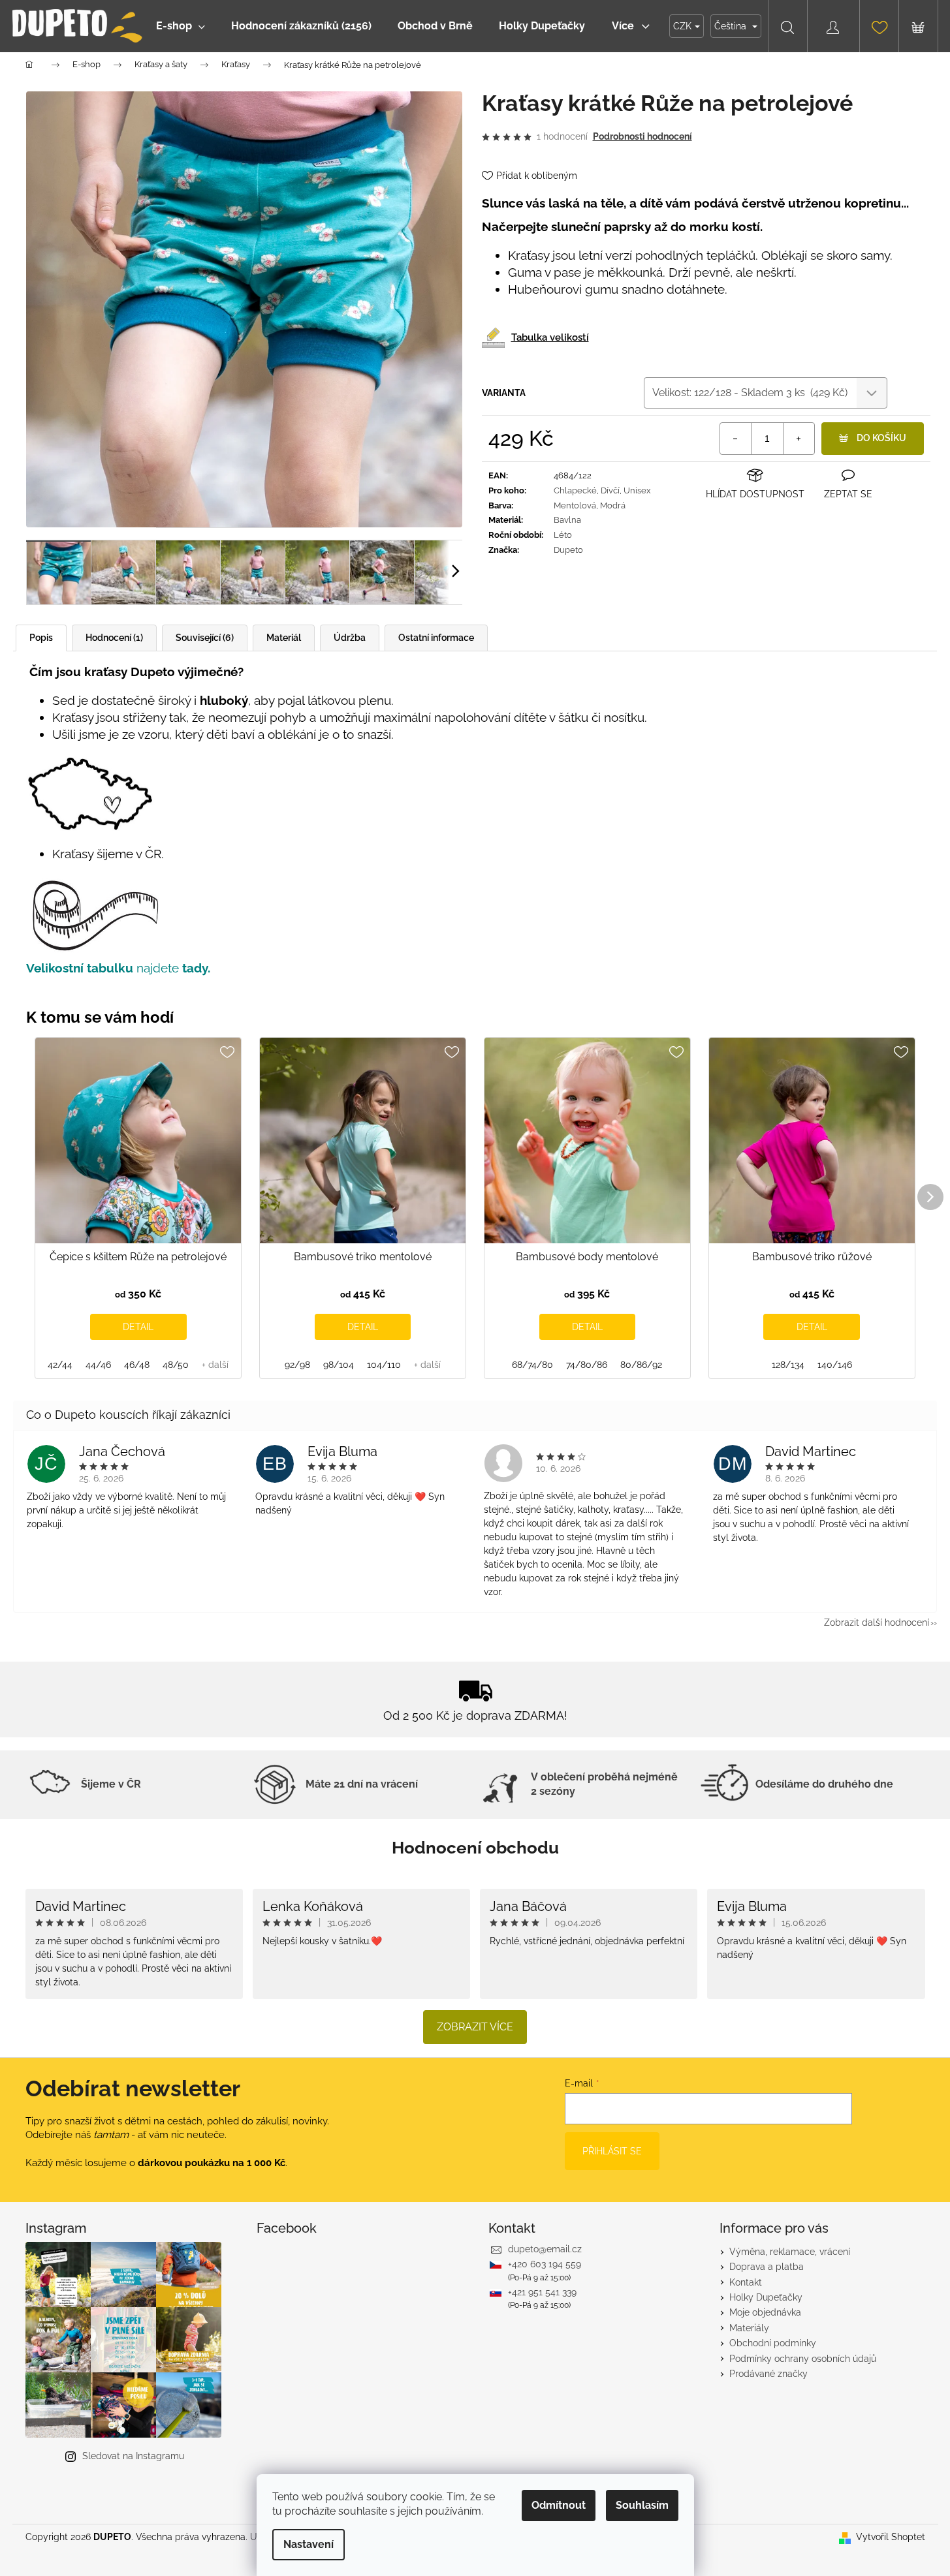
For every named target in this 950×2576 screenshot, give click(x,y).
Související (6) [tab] (205, 638)
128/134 (788, 1365)
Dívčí (610, 490)
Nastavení (309, 2544)
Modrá (613, 505)
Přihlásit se (612, 2151)
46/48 (137, 1365)
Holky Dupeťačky (766, 2297)
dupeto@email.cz (545, 2249)
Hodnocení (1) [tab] (114, 638)
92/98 (297, 1365)
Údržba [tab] (350, 638)
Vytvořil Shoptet (891, 2537)
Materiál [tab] (284, 638)
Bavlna (567, 520)
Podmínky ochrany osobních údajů (803, 2359)
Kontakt (746, 2282)
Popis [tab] (41, 638)
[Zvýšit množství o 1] (799, 439)
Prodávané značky (768, 2374)
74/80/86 (587, 1365)
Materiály (749, 2328)
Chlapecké (575, 490)
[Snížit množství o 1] (736, 439)
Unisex (637, 490)
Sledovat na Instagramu (133, 2456)
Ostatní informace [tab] (436, 638)
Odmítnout (559, 2505)
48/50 (176, 1365)
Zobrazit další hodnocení (877, 1622)
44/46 (98, 1365)
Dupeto (568, 550)
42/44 (60, 1365)
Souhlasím (642, 2505)
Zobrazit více (475, 2027)
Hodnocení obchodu (475, 1848)
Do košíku (881, 438)
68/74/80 (532, 1365)
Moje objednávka (765, 2312)
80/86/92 (641, 1365)
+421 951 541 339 (542, 2292)
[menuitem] (181, 26)
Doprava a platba (767, 2267)
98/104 (339, 1365)
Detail (138, 1327)
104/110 (384, 1365)
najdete (175, 968)
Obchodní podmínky (773, 2343)
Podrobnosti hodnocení (642, 136)
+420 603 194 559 (545, 2264)
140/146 (835, 1365)
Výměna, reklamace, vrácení (790, 2252)
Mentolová (575, 505)
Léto (563, 535)
